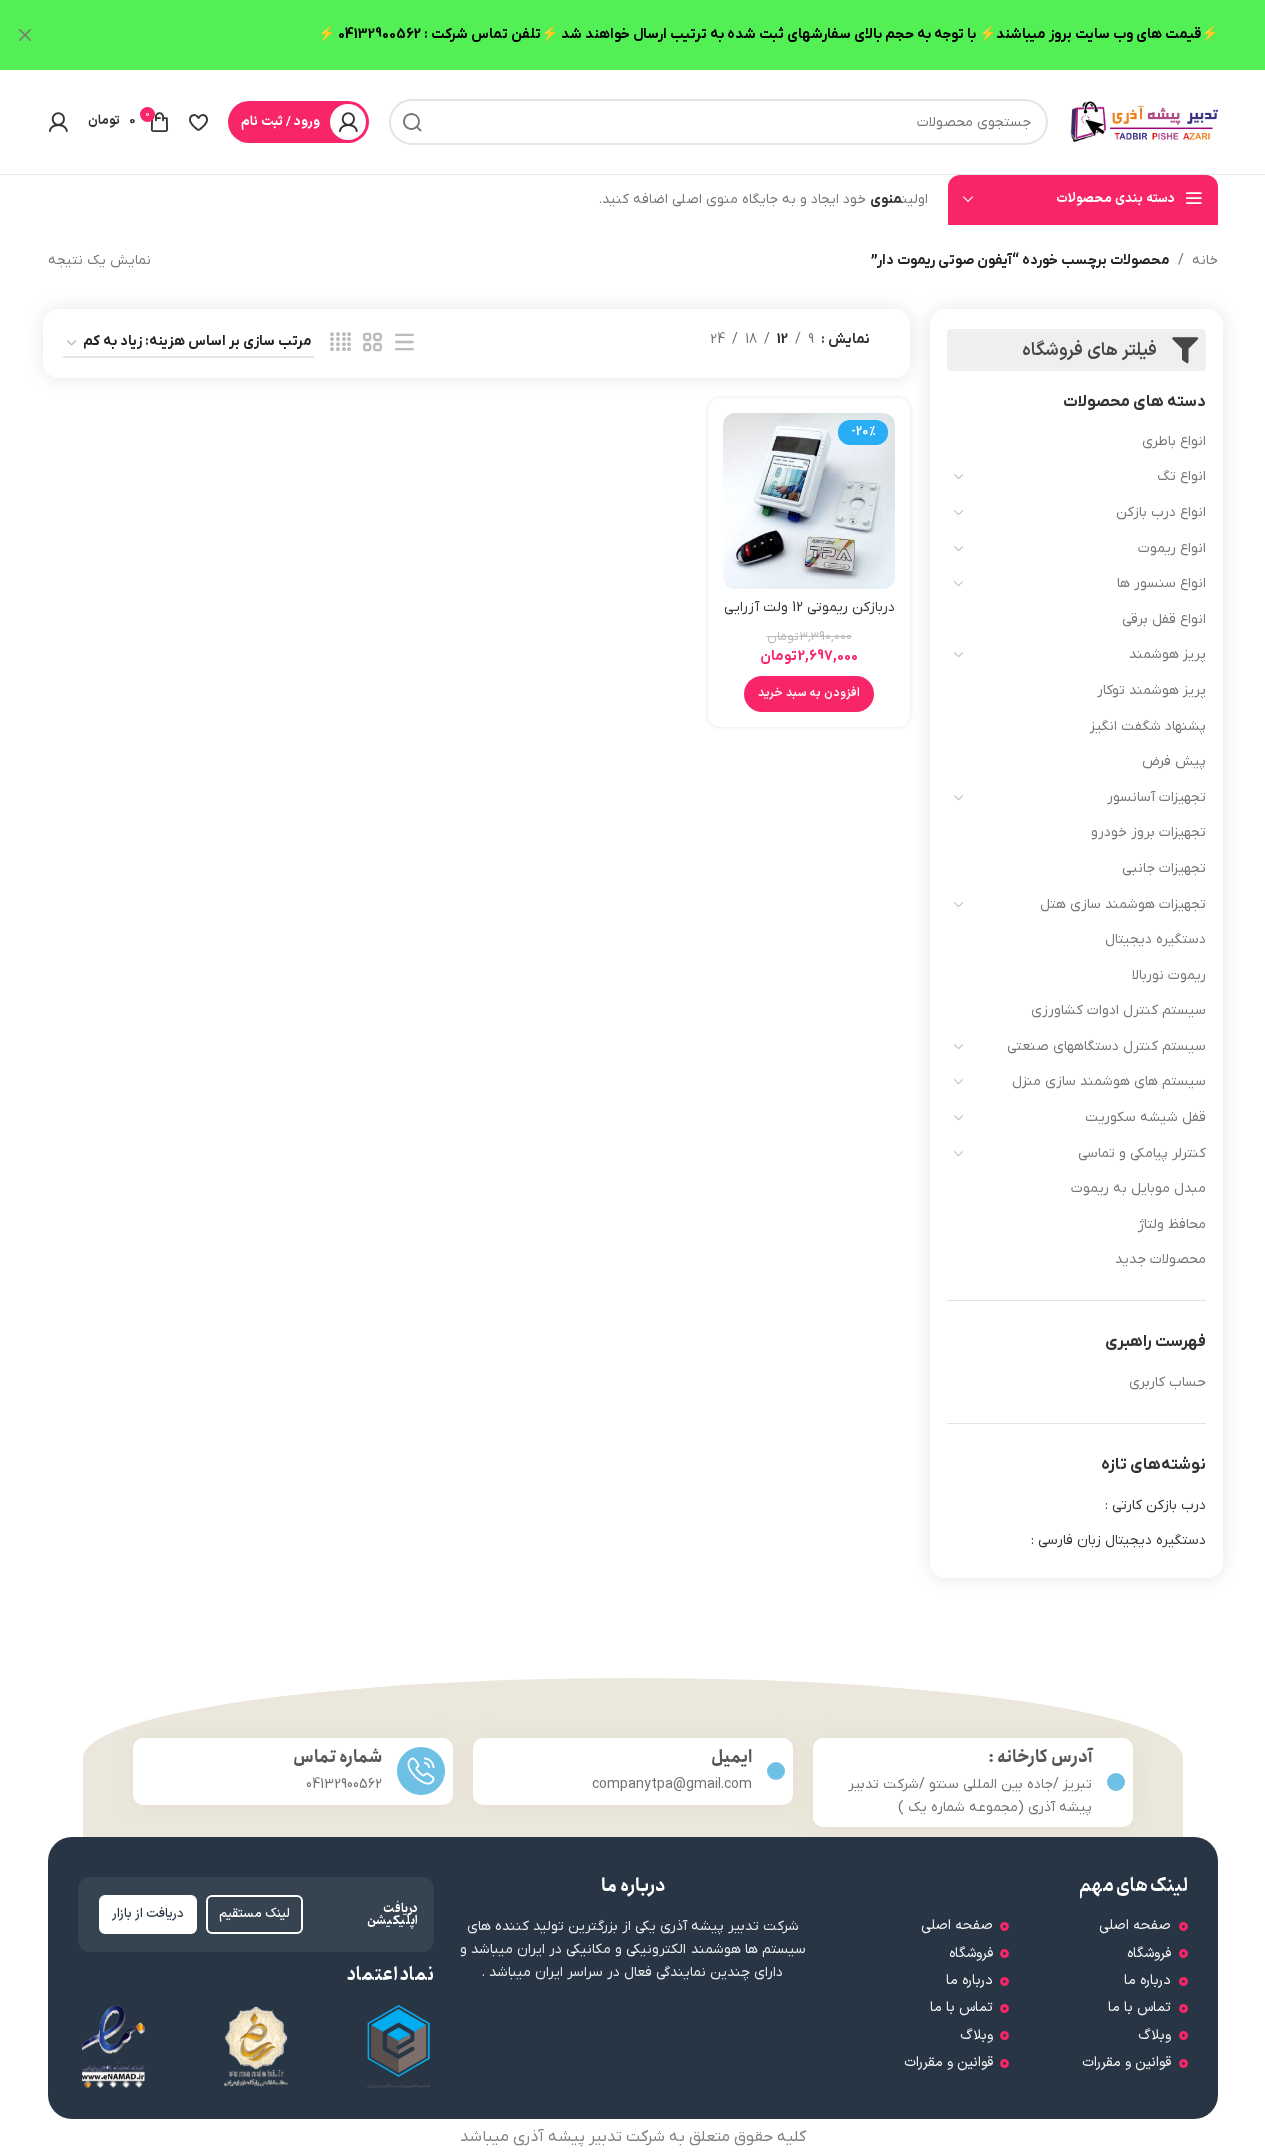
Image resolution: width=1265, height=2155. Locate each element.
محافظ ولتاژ (1172, 1224)
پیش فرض (1174, 761)
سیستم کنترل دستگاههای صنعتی (1106, 1046)
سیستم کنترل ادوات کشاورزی (1118, 1010)
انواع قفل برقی (1164, 619)
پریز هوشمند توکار (1151, 690)
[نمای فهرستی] (404, 343)
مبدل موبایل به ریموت (1138, 1188)
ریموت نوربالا (1169, 975)
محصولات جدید (1160, 1259)
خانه (1205, 260)
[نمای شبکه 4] (340, 343)
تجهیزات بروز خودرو (1148, 832)
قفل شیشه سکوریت (1145, 1117)
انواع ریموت (1172, 548)
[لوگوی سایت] (1143, 121)
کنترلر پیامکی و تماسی (1142, 1153)
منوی (886, 199)
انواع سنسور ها (1161, 583)
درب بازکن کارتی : (1155, 1505)
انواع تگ (1181, 476)
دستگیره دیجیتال (1155, 939)
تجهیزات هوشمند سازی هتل (1123, 904)
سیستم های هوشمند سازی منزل (1109, 1081)
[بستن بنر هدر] (25, 35)
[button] (809, 694)
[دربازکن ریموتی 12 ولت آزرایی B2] (809, 501)
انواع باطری (1174, 441)
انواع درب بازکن (1161, 512)
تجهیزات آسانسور (1156, 797)
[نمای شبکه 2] (372, 343)
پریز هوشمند (1167, 654)
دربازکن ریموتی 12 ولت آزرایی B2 (809, 617)
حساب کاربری (1167, 1382)
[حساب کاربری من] (58, 122)
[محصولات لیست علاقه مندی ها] (198, 122)
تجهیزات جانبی (1164, 868)
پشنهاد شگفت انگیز (1148, 726)
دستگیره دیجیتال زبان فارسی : (1118, 1540)
